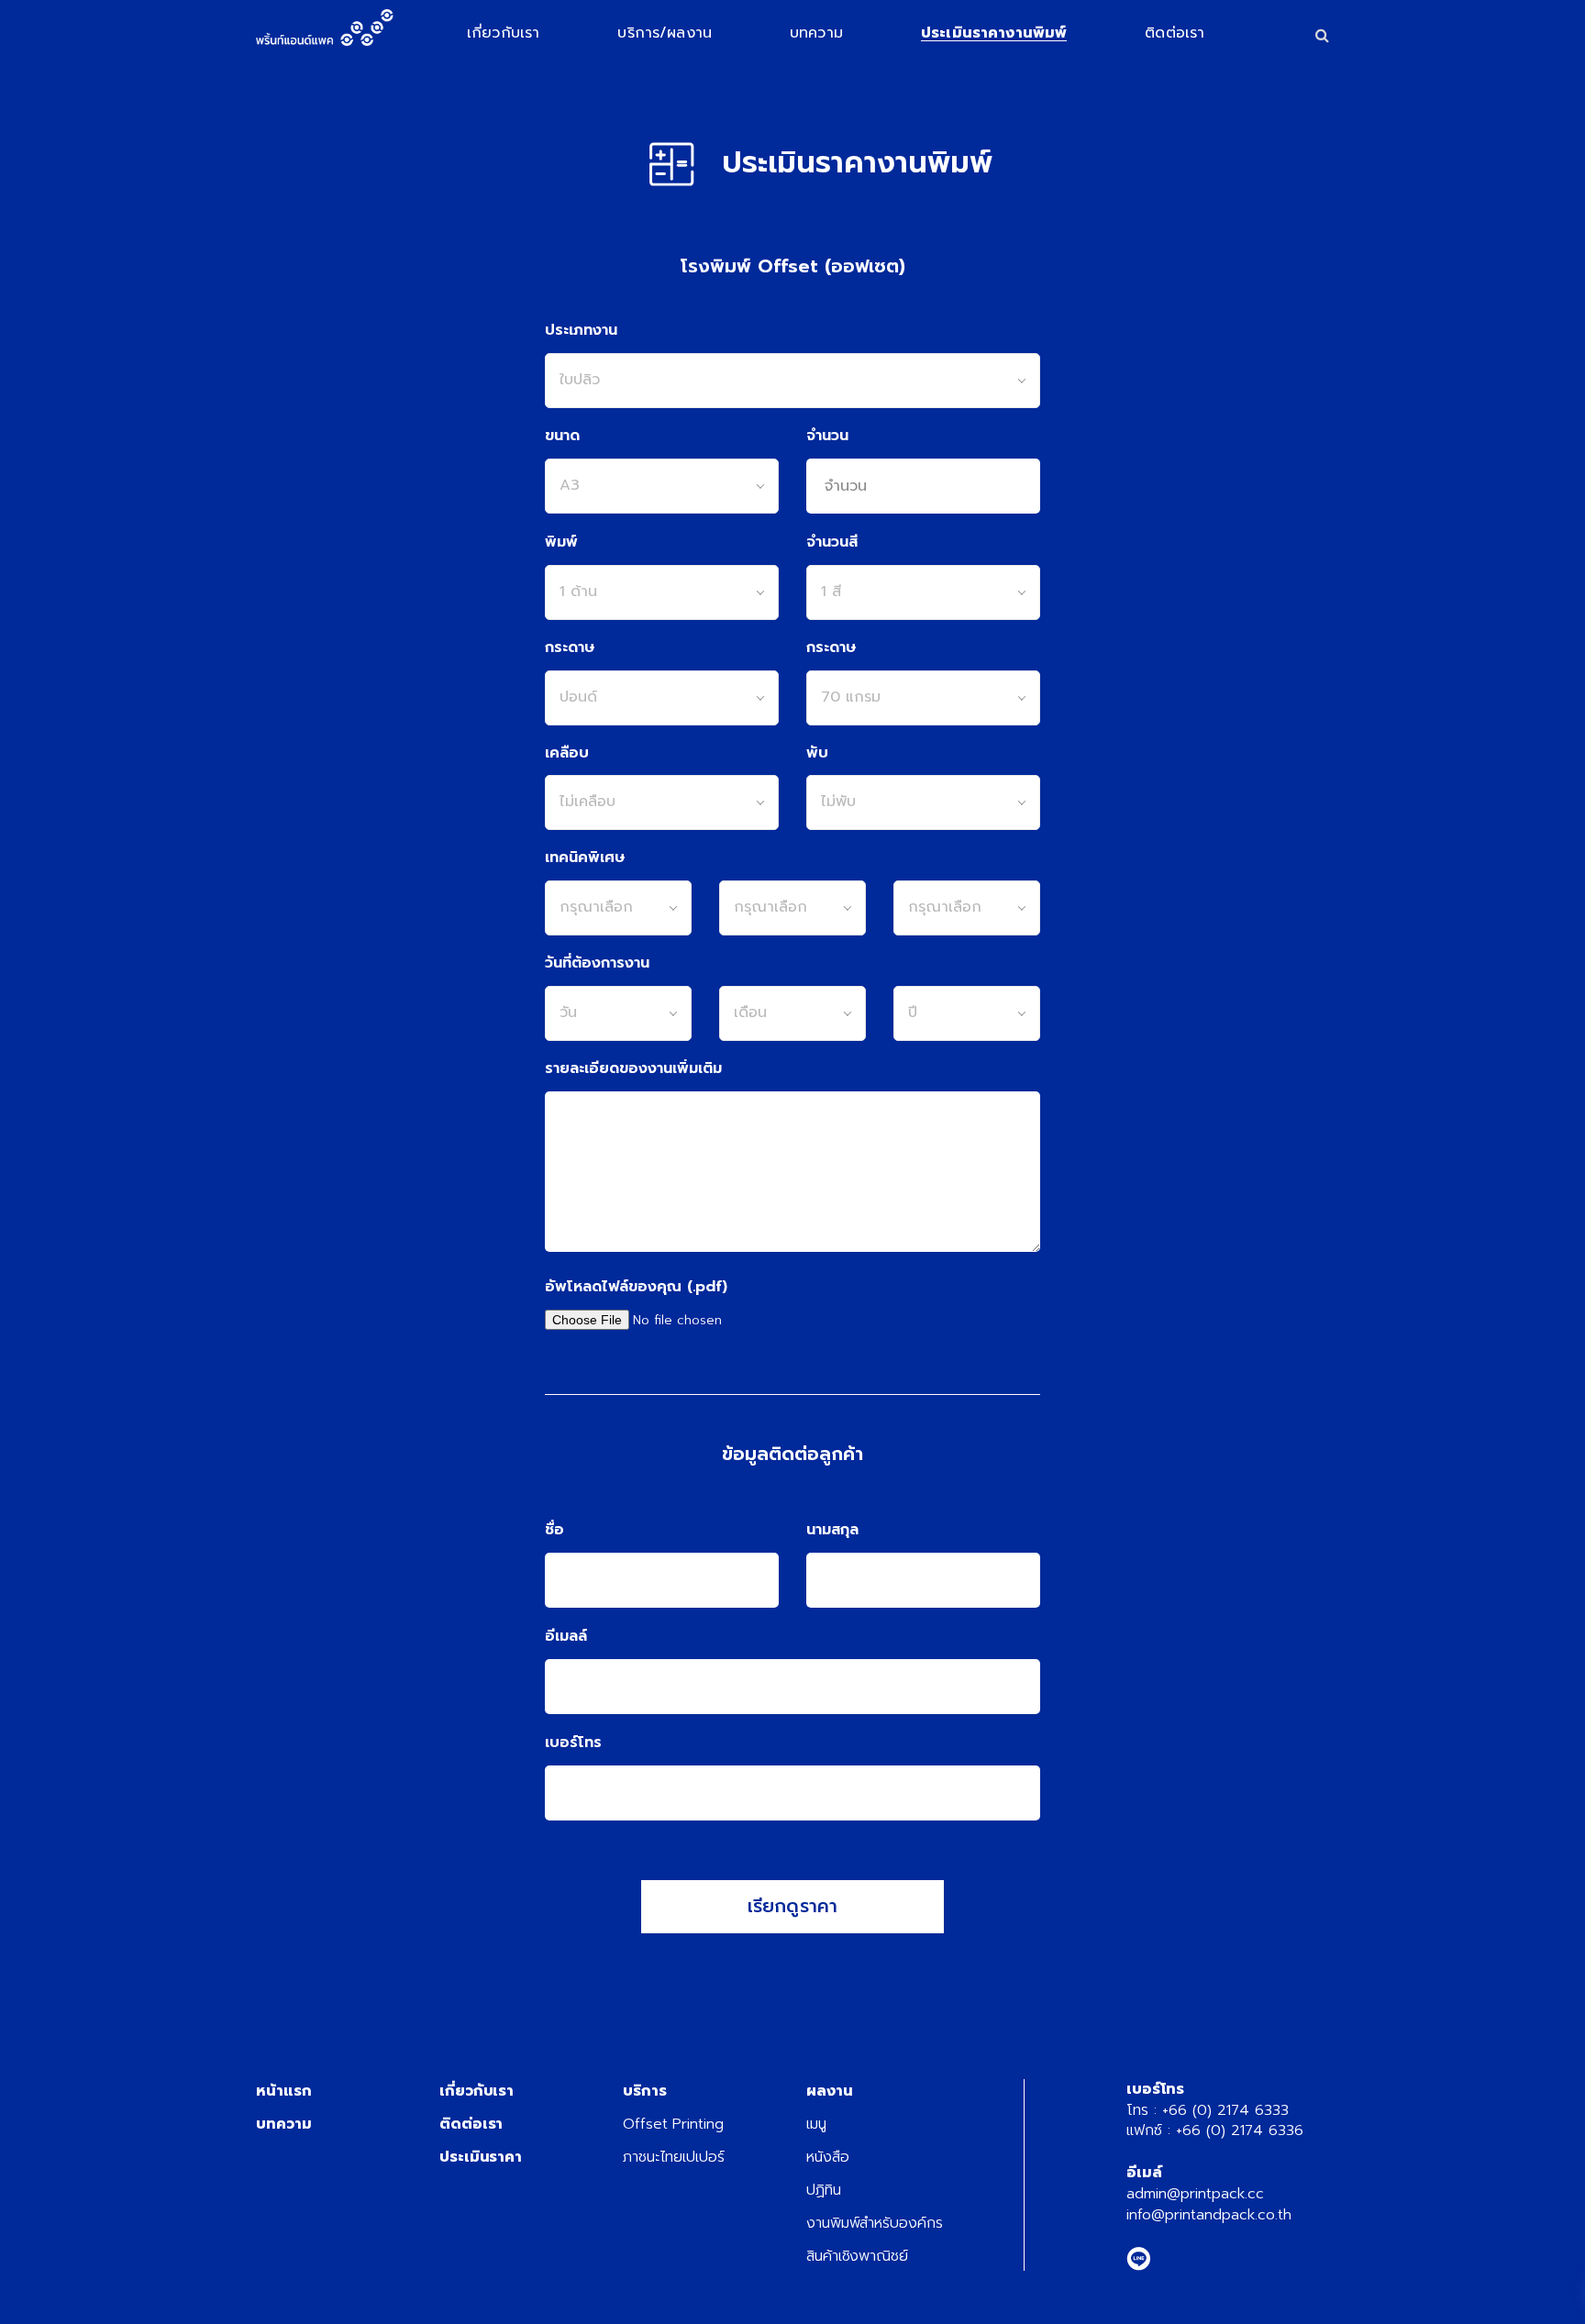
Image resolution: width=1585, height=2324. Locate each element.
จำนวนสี (832, 542)
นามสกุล (832, 1530)
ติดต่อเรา (471, 2124)
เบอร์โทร (573, 1743)
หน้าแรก (283, 2091)
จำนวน (827, 436)
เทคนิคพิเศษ (585, 858)
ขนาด (562, 436)
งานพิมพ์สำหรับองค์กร (875, 2223)
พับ (817, 753)
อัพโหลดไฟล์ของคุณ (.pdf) (636, 1287)
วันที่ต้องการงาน (597, 963)
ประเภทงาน (581, 331)
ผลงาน (830, 2091)
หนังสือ (828, 2157)
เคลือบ (567, 753)
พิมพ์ (561, 542)
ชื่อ (554, 1530)
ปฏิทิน (824, 2190)
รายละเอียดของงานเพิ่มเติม (633, 1069)
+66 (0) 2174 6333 (1225, 2110)
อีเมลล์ (566, 1637)
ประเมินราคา (481, 2157)
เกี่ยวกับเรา (477, 2091)
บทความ (283, 2124)
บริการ (645, 2091)
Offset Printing (673, 2124)
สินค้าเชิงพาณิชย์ (857, 2256)
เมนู (816, 2124)
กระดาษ (570, 648)
